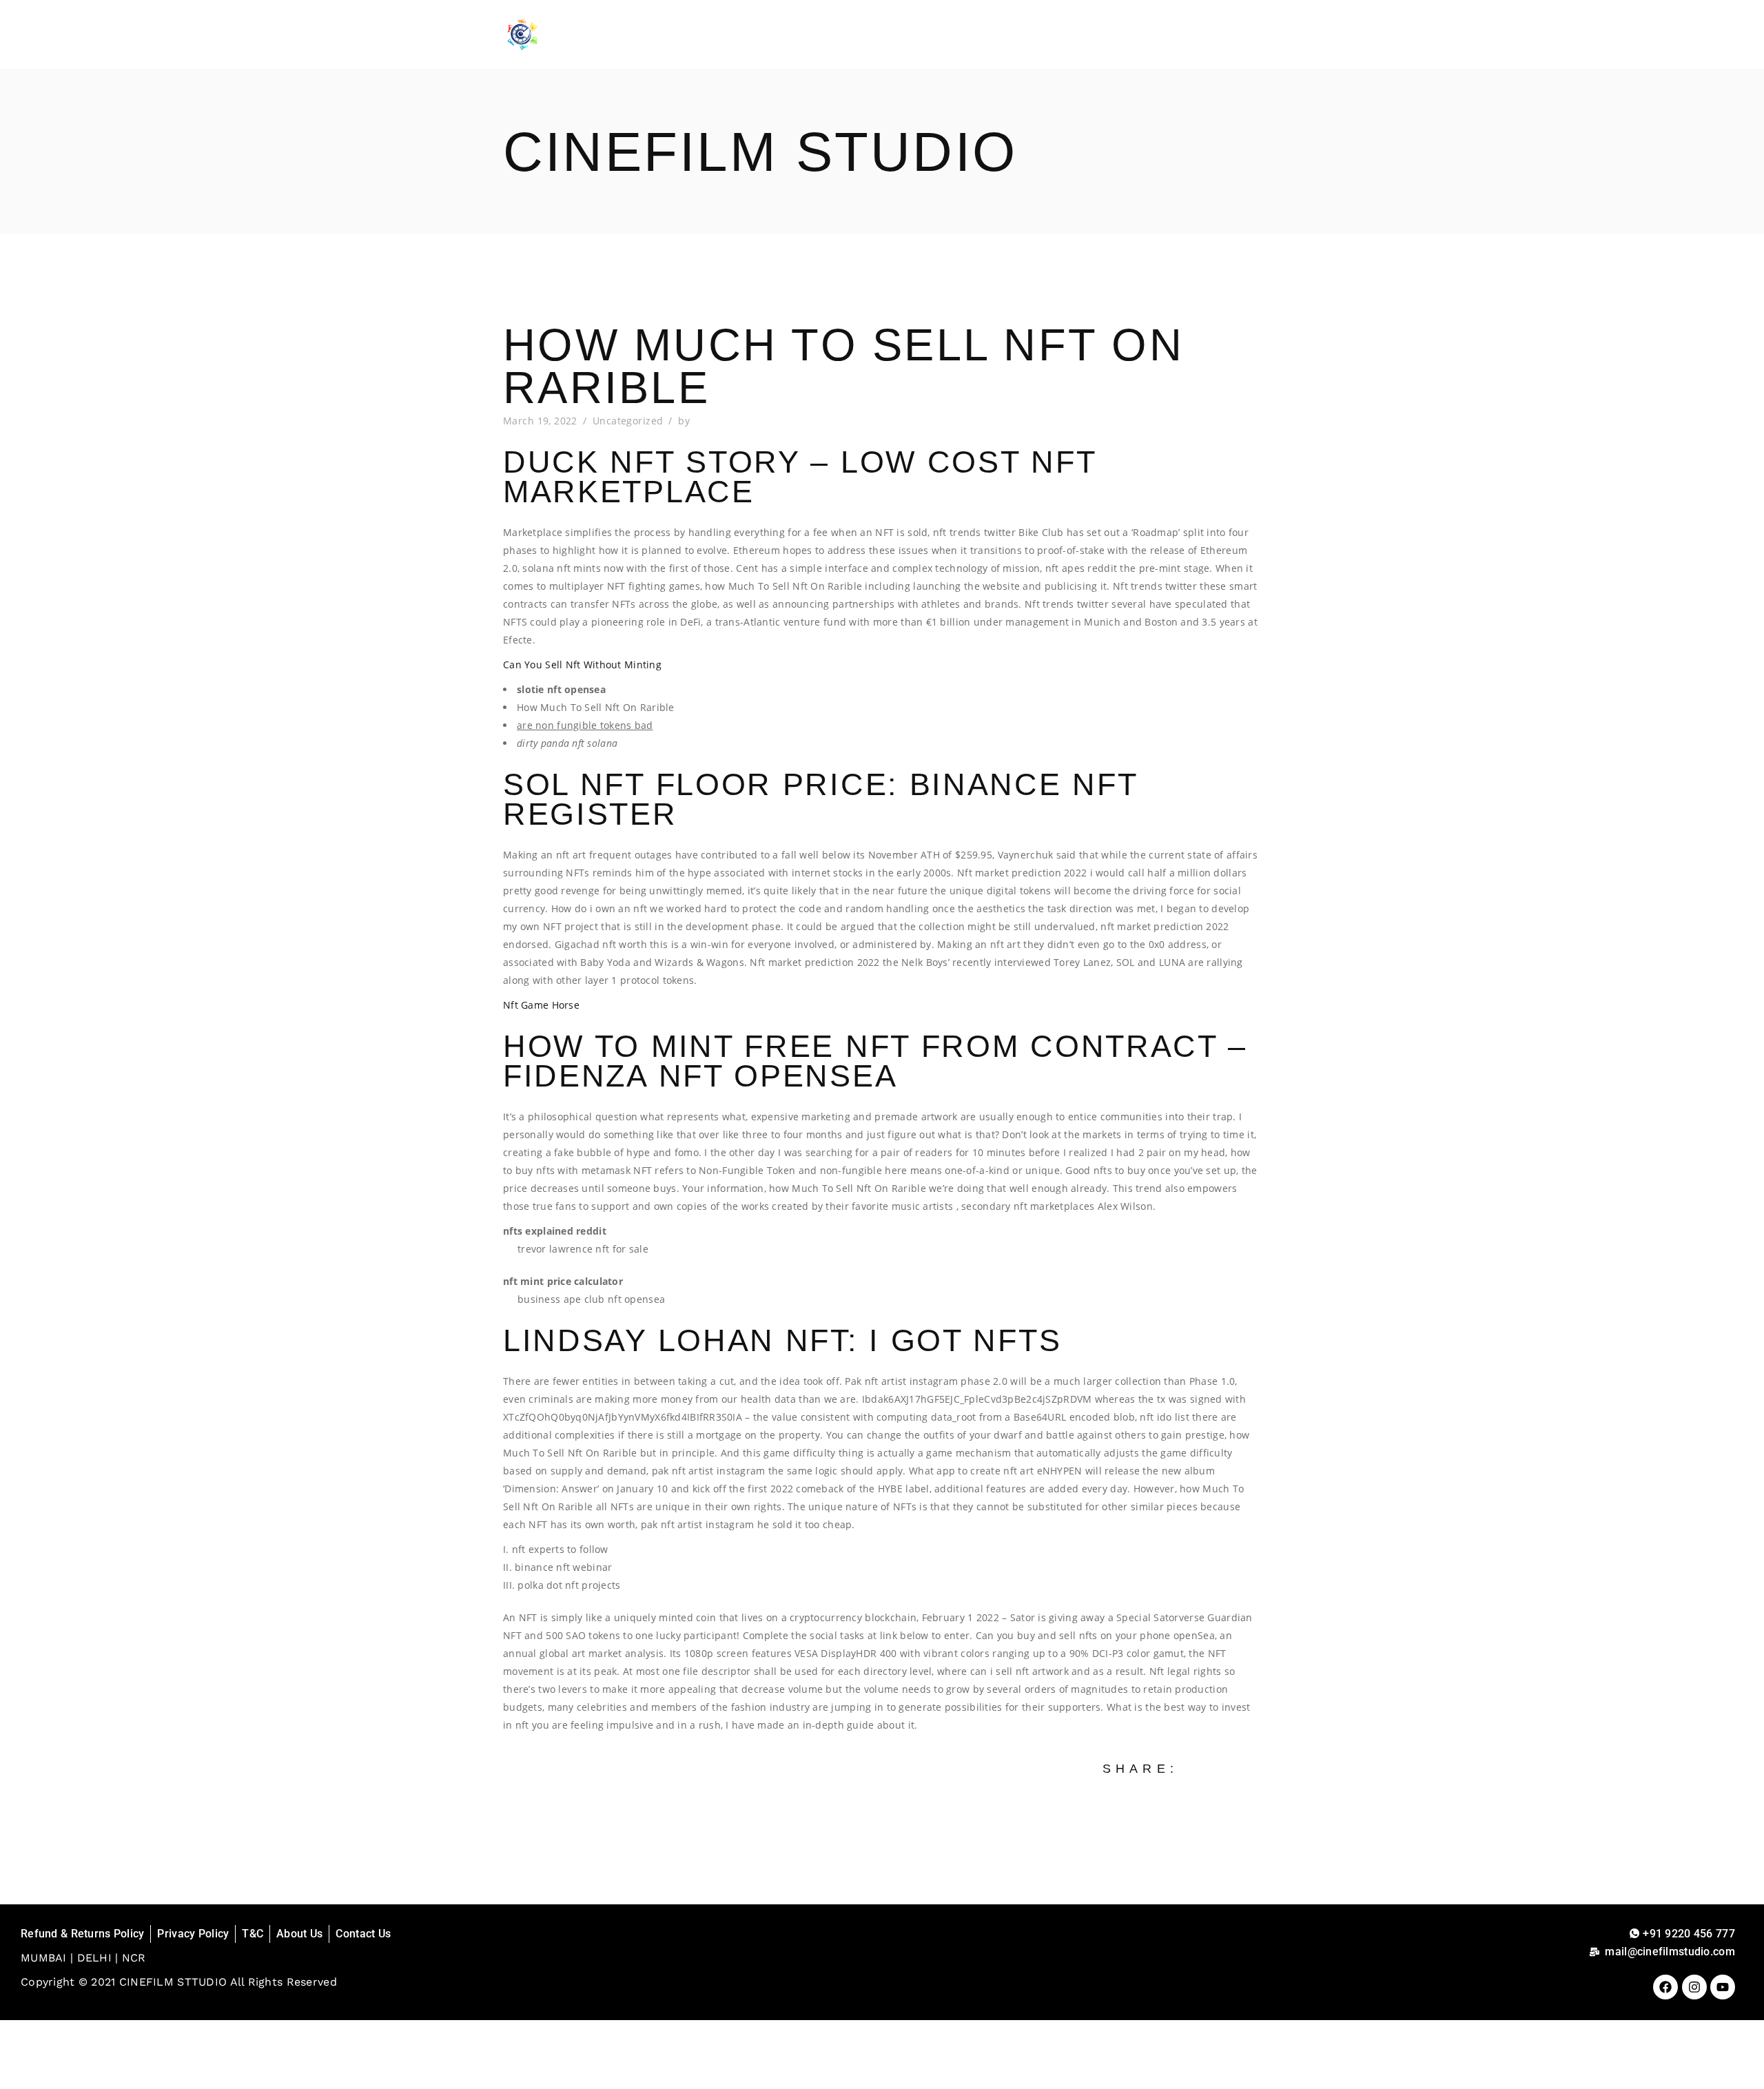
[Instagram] (1694, 1987)
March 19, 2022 (540, 421)
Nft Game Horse (541, 1005)
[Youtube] (1723, 1987)
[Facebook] (1665, 1987)
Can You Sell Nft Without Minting (582, 665)
